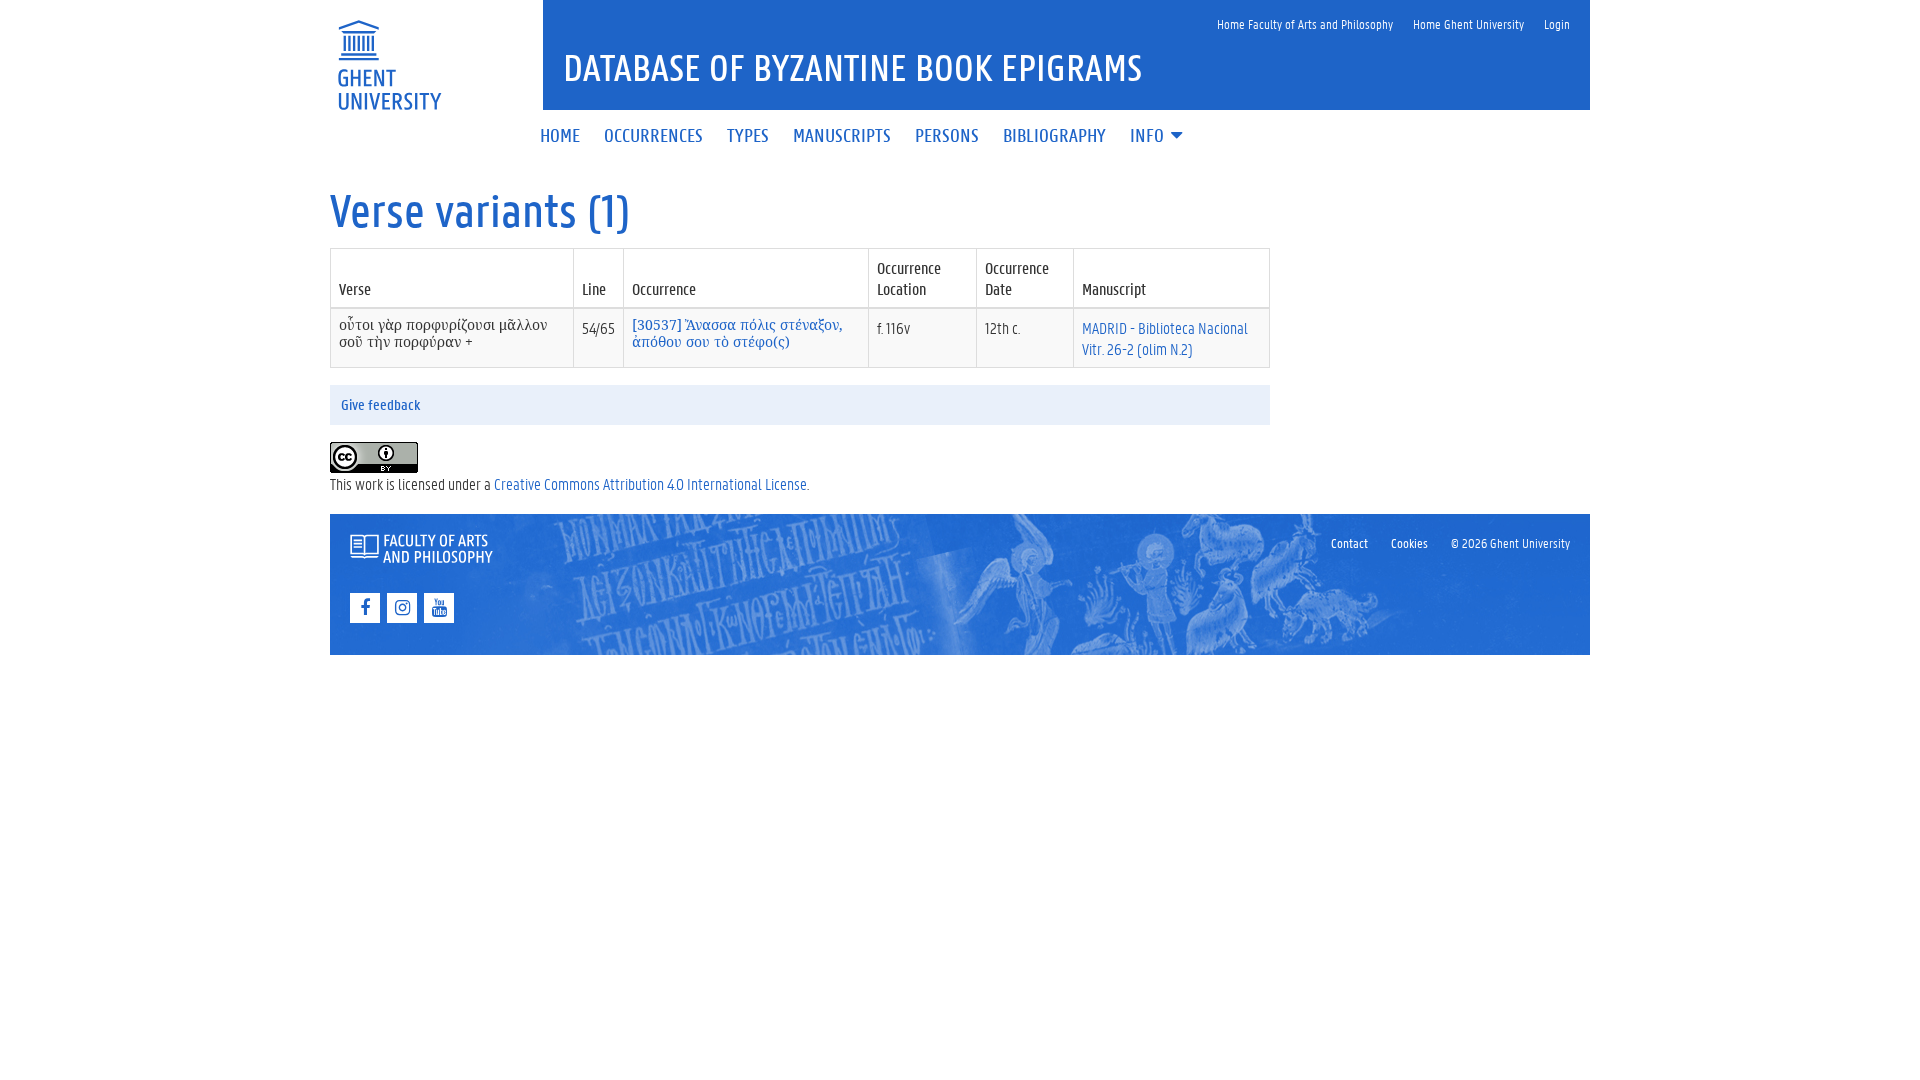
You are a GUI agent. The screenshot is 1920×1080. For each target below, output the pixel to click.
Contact (1349, 542)
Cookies (1409, 542)
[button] (1158, 136)
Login (1557, 23)
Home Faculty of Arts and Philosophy (1305, 23)
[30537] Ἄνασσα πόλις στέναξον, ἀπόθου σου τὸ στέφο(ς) (737, 333)
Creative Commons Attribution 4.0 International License (650, 483)
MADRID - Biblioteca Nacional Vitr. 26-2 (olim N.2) (1165, 338)
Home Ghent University (1468, 23)
